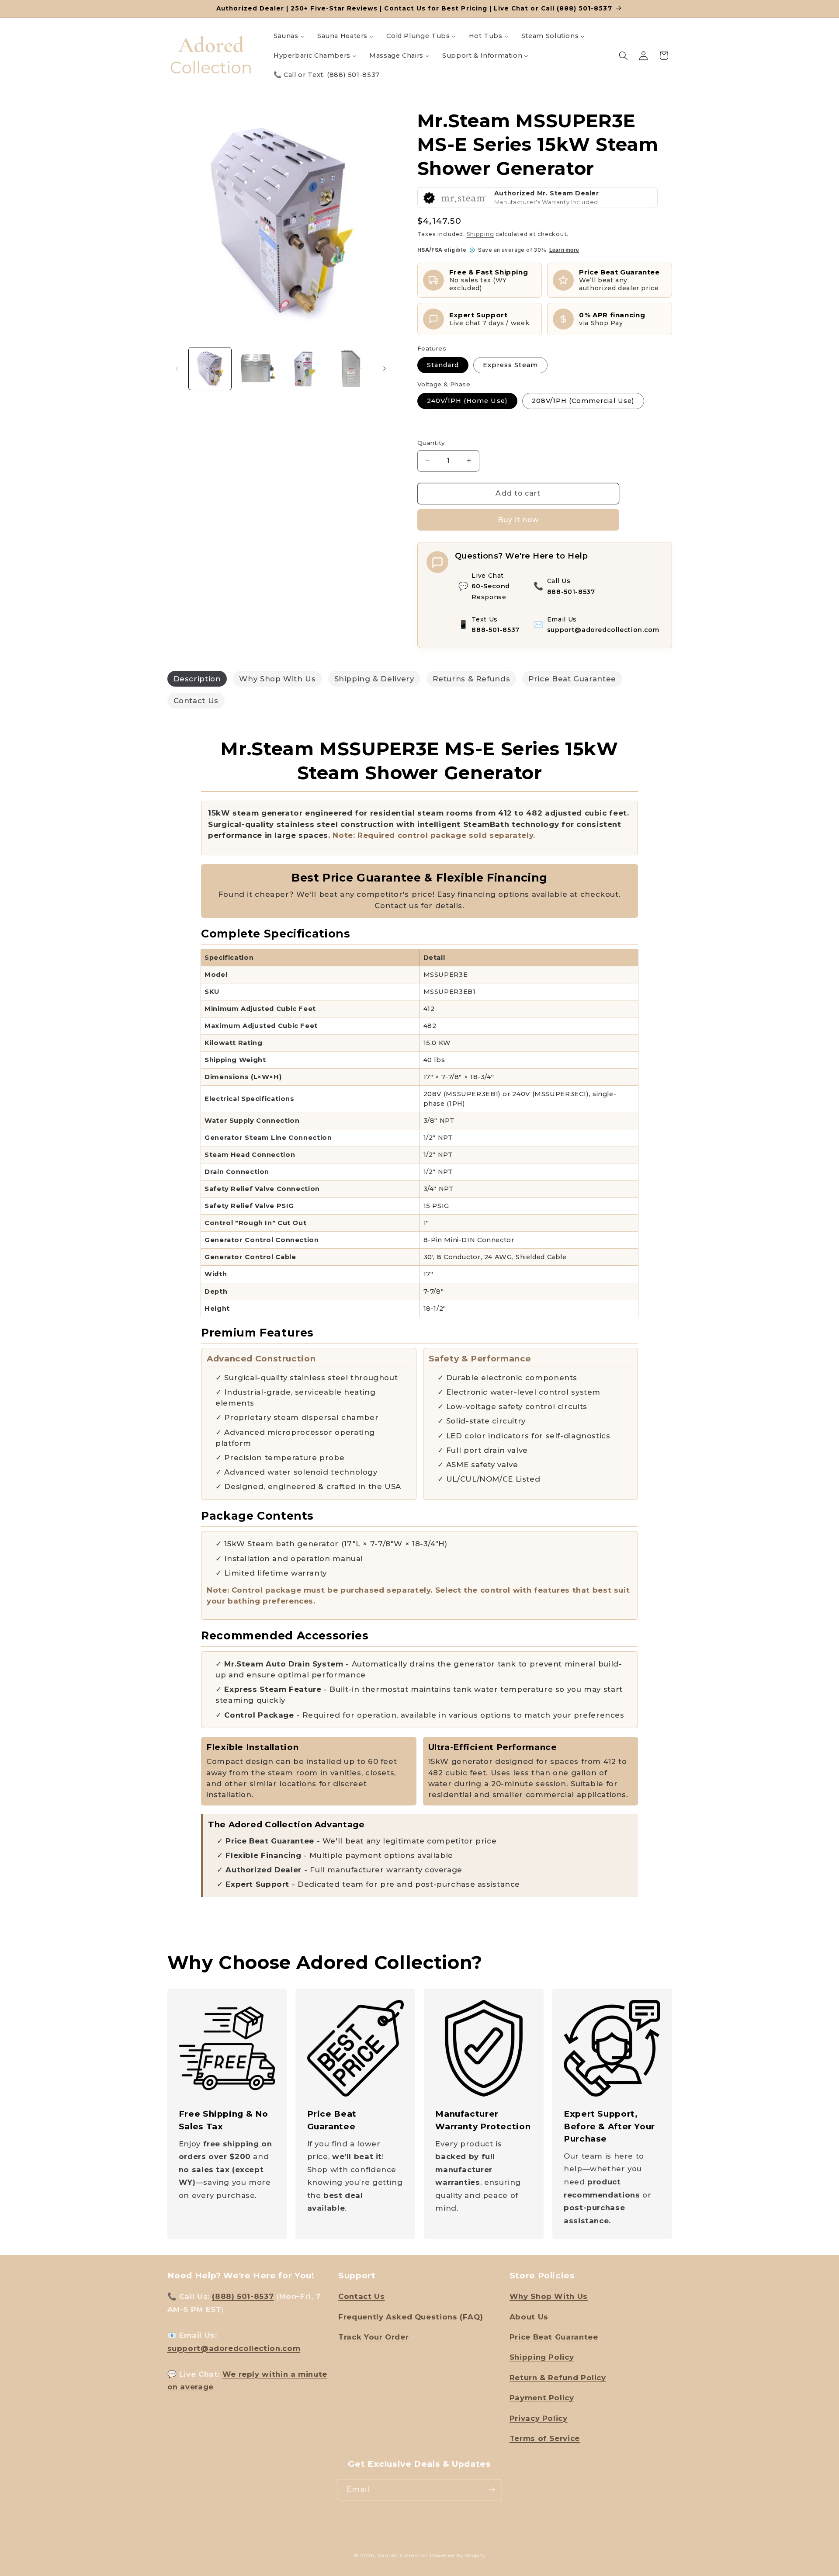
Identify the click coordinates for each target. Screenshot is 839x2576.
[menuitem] (289, 36)
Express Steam (510, 365)
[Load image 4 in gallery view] (351, 369)
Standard (443, 365)
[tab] (197, 679)
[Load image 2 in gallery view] (257, 369)
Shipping (480, 234)
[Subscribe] (492, 2490)
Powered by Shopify (458, 2555)
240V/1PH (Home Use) (467, 401)
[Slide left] (177, 369)
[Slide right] (385, 369)
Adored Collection (403, 2555)
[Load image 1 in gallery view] (210, 369)
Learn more (564, 250)
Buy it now (518, 520)
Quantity (431, 443)
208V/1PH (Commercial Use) (583, 401)
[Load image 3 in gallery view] (304, 369)
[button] (623, 56)
